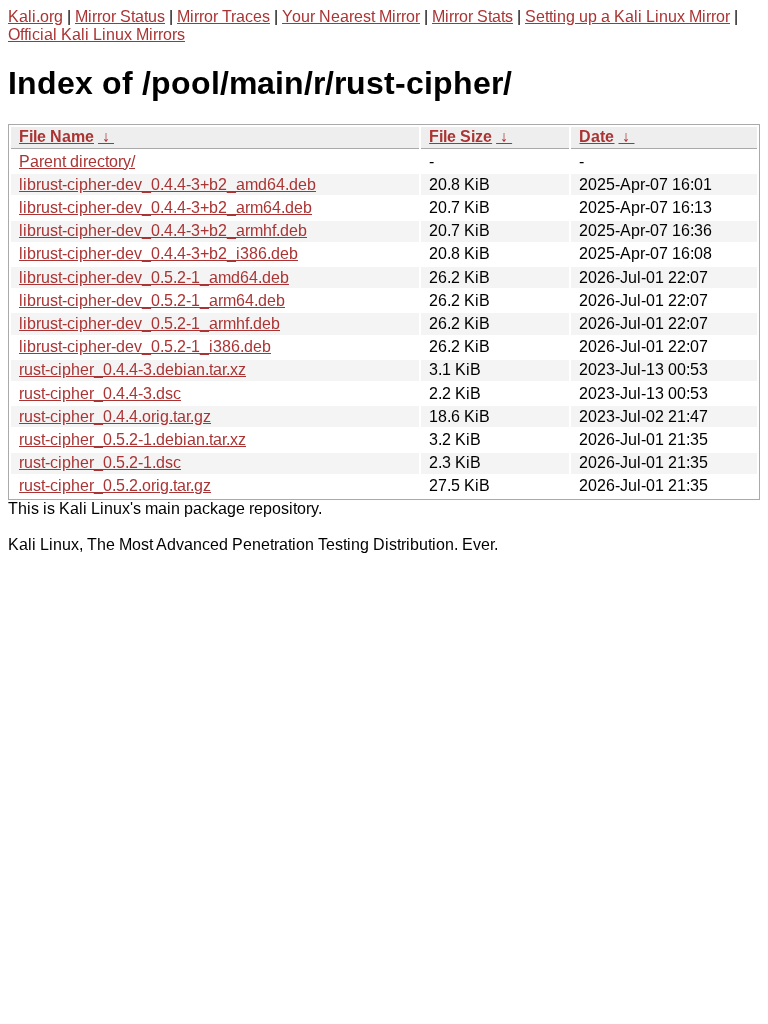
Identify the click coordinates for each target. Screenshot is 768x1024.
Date (596, 136)
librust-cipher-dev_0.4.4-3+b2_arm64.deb (165, 207)
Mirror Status (120, 16)
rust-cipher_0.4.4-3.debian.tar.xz (132, 369)
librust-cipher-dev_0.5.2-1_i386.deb (145, 346)
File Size (460, 136)
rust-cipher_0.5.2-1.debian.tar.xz (132, 439)
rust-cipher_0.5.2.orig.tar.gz (115, 485)
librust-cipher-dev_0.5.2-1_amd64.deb (154, 277)
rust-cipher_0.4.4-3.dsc (100, 393)
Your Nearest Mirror (351, 16)
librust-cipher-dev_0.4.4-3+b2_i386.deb (158, 253)
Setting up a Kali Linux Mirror (627, 16)
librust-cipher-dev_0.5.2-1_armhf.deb (149, 323)
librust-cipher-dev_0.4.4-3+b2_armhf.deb (163, 230)
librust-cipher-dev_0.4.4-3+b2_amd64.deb (167, 184)
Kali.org (35, 16)
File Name (56, 136)
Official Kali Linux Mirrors (96, 34)
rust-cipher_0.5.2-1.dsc (100, 462)
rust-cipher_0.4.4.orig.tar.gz (115, 416)
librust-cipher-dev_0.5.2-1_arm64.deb (152, 300)
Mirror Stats (472, 16)
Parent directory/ (77, 161)
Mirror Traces (223, 16)
